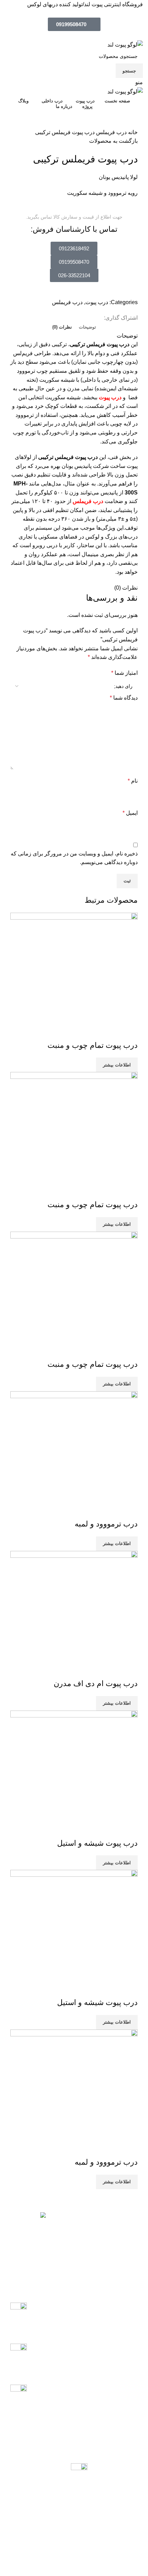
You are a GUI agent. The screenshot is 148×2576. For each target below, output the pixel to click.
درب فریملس (111, 132)
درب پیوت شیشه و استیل (97, 1843)
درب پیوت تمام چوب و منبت (93, 1045)
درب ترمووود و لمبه (106, 1524)
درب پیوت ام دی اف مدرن (96, 1683)
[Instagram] (139, 2554)
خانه (132, 132)
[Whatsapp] (121, 2554)
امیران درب (106, 2234)
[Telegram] (102, 2554)
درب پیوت (97, 302)
